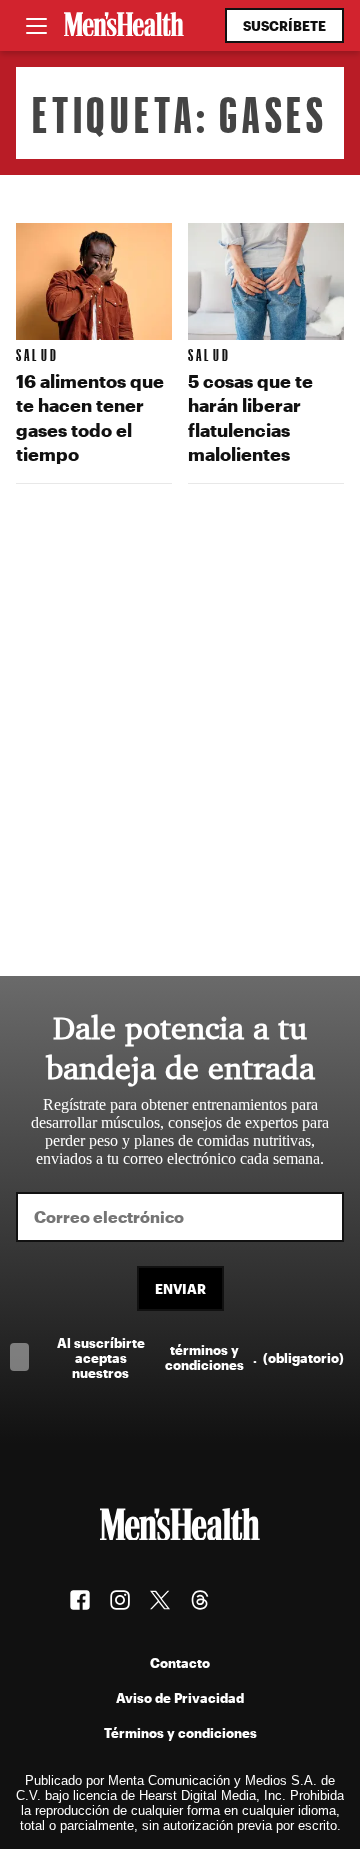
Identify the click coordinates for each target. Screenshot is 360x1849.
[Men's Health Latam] (124, 26)
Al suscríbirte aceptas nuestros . (200, 1357)
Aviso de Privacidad (180, 1697)
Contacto (180, 1662)
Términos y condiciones (180, 1732)
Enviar (180, 1288)
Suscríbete (284, 25)
